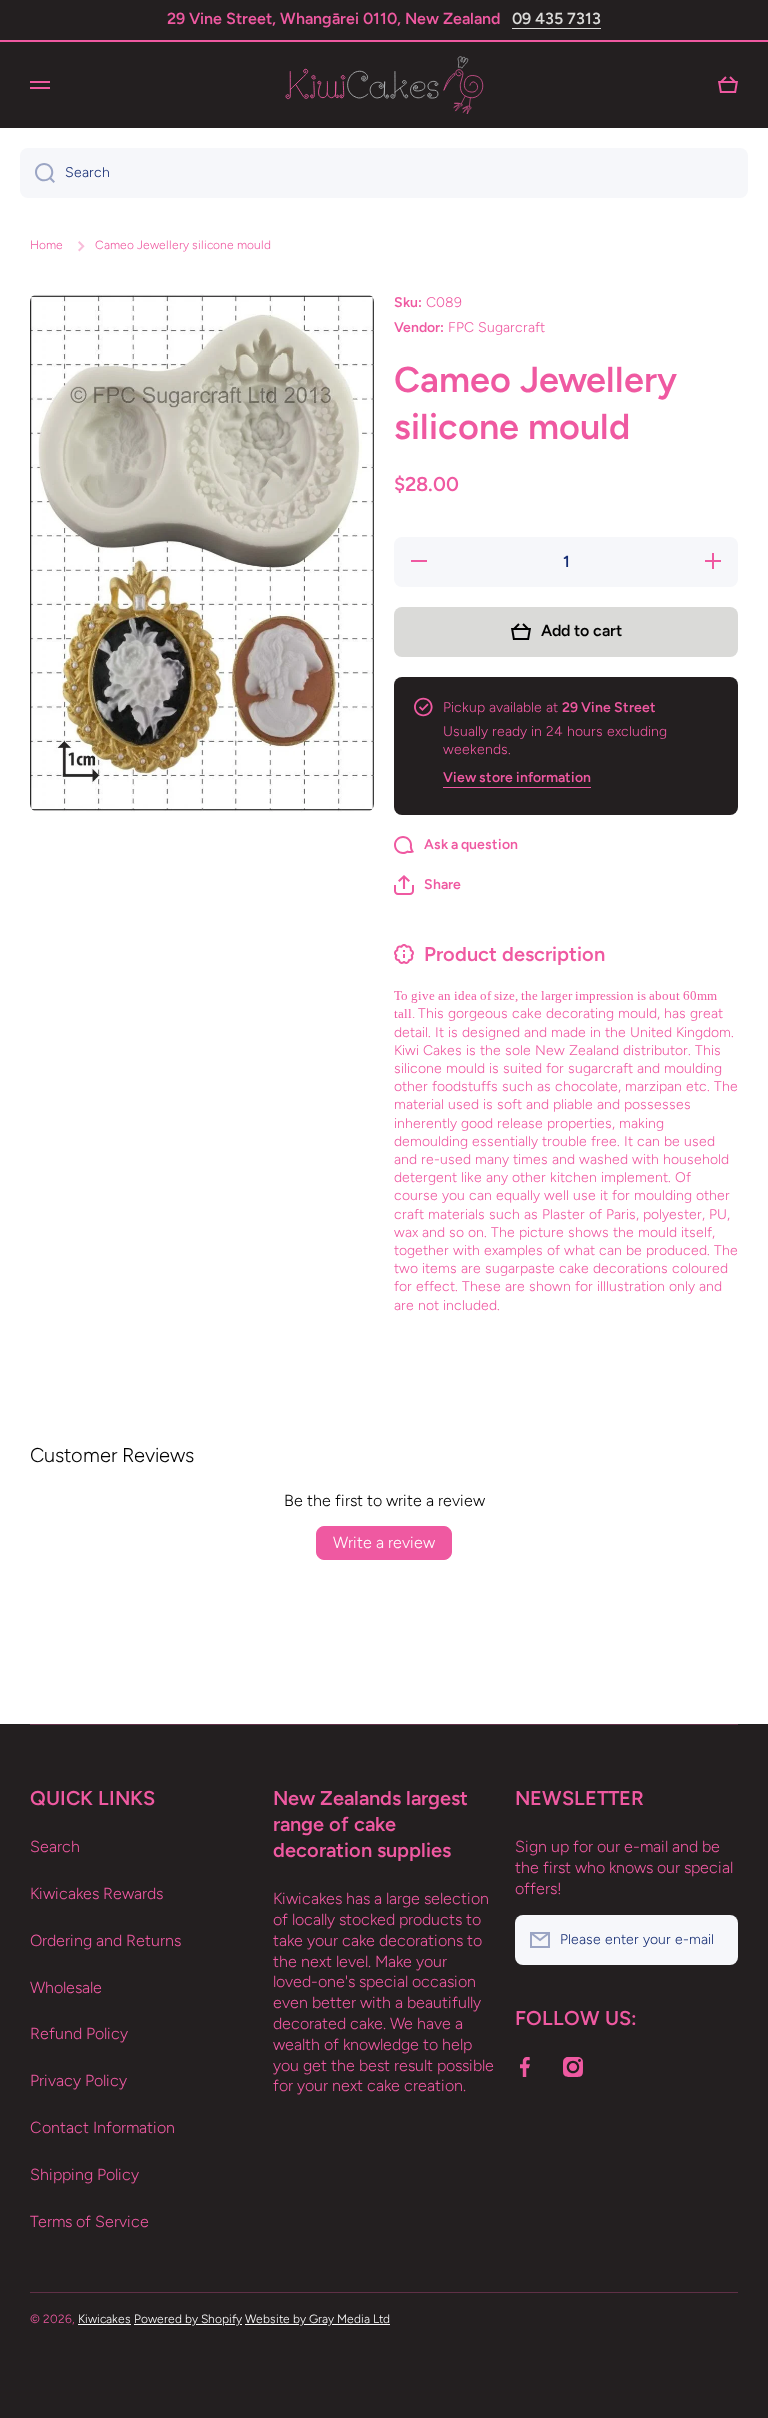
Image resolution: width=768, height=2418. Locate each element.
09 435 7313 (556, 18)
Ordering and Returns (105, 1940)
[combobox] (384, 173)
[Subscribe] (713, 1940)
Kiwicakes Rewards (96, 1893)
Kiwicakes (104, 2319)
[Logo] (384, 85)
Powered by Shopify (188, 2319)
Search (55, 1846)
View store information (517, 777)
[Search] (37, 173)
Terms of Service (89, 2221)
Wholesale (66, 1987)
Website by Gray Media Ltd (317, 2319)
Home (46, 245)
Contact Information (102, 2127)
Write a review (384, 1542)
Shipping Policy (84, 2174)
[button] (427, 885)
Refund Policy (79, 2033)
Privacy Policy (78, 2080)
